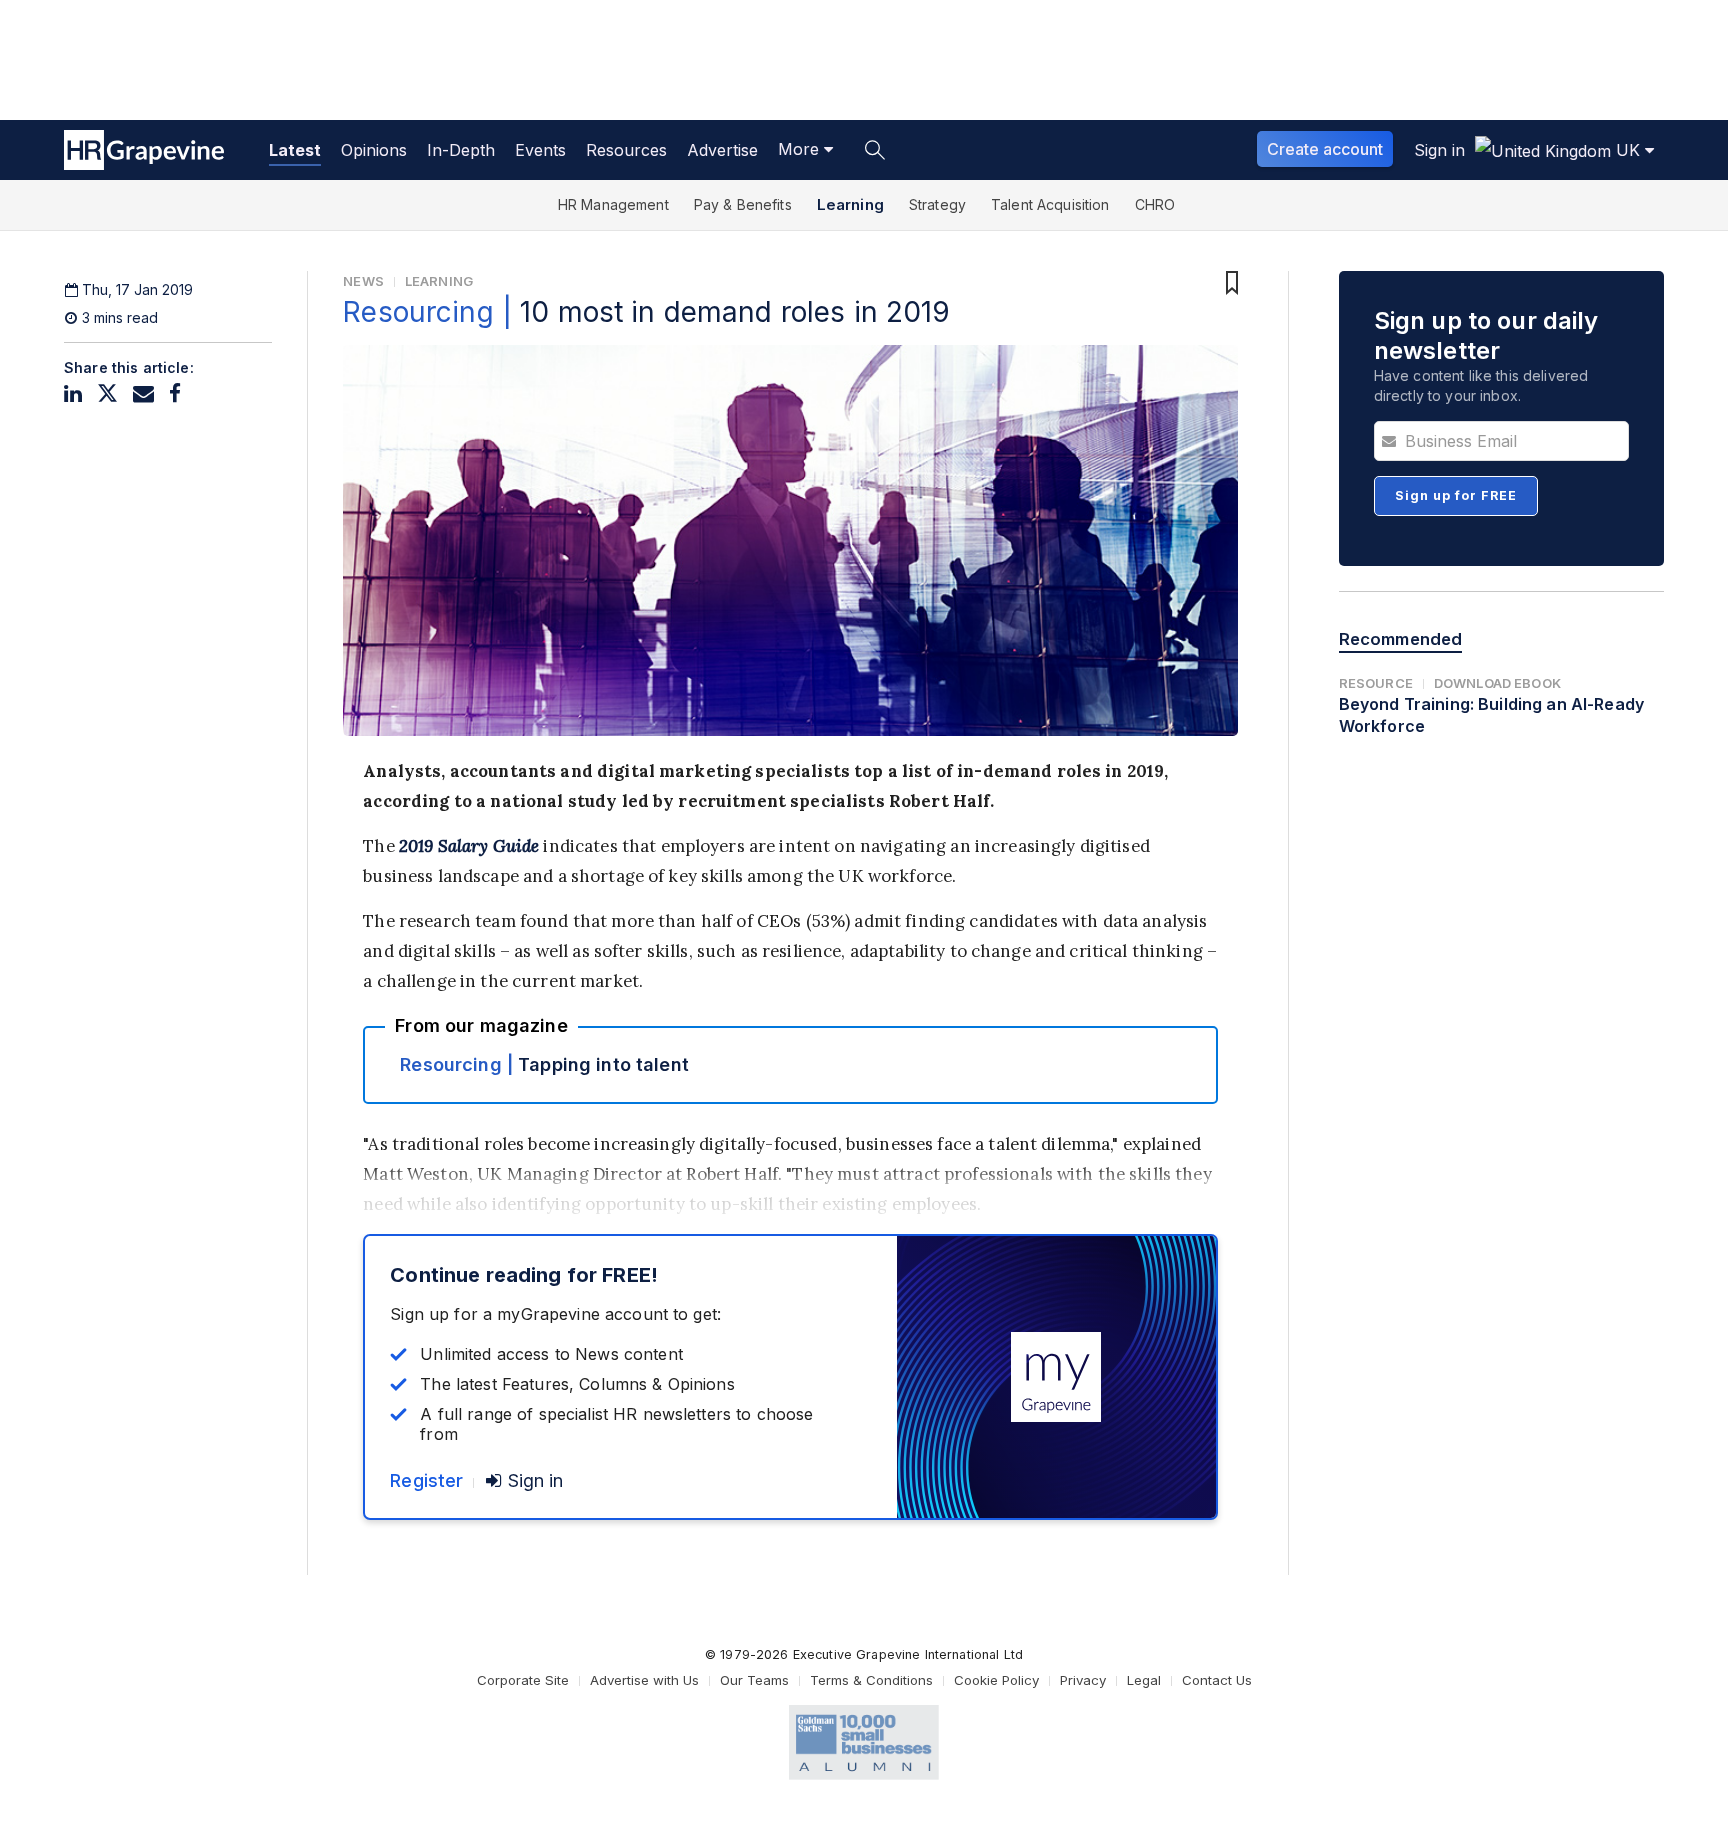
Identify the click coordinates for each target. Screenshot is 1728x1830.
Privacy (1083, 1680)
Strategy (937, 204)
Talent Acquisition (1050, 204)
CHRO (1155, 204)
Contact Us (1217, 1680)
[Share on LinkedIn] (73, 393)
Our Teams (754, 1680)
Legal (1144, 1680)
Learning (850, 204)
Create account (1325, 149)
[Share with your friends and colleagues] (143, 393)
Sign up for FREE (1456, 495)
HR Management (613, 204)
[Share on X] (107, 393)
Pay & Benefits (743, 204)
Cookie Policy (996, 1680)
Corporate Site (523, 1680)
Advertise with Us (644, 1680)
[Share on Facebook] (175, 393)
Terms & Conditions (871, 1680)
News (363, 281)
